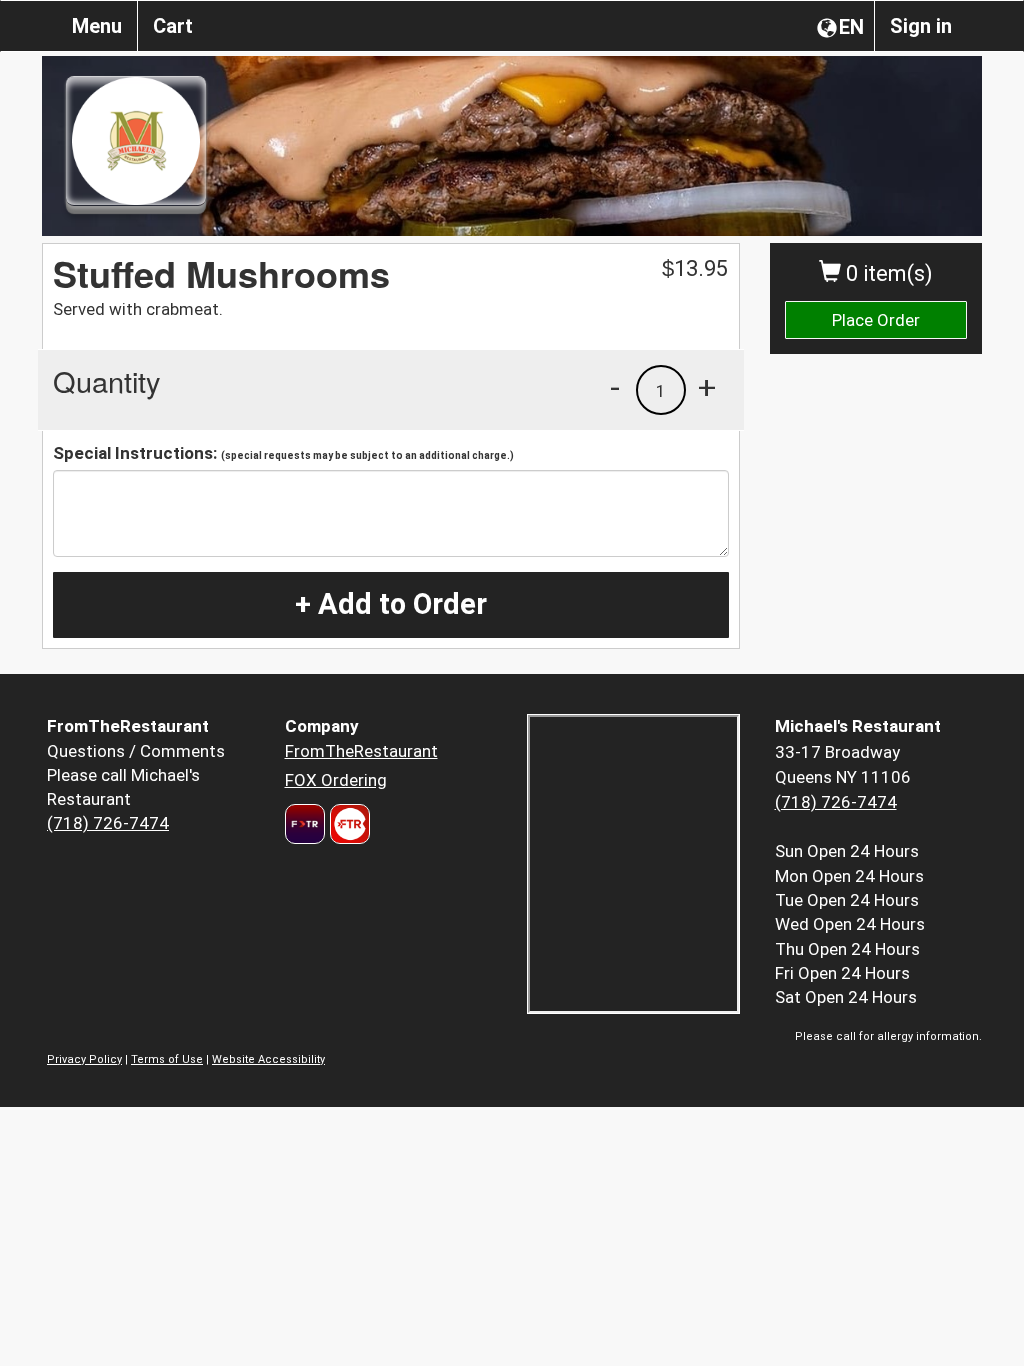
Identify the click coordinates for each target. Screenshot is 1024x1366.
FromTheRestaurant (361, 751)
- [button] (615, 387)
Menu (97, 26)
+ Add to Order (391, 604)
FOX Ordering (336, 780)
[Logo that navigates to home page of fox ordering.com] (347, 824)
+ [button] (707, 387)
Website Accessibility (268, 1059)
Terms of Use (167, 1059)
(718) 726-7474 (108, 823)
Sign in (921, 26)
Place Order (876, 320)
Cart (173, 26)
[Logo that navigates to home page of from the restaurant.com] (305, 824)
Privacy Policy (84, 1059)
